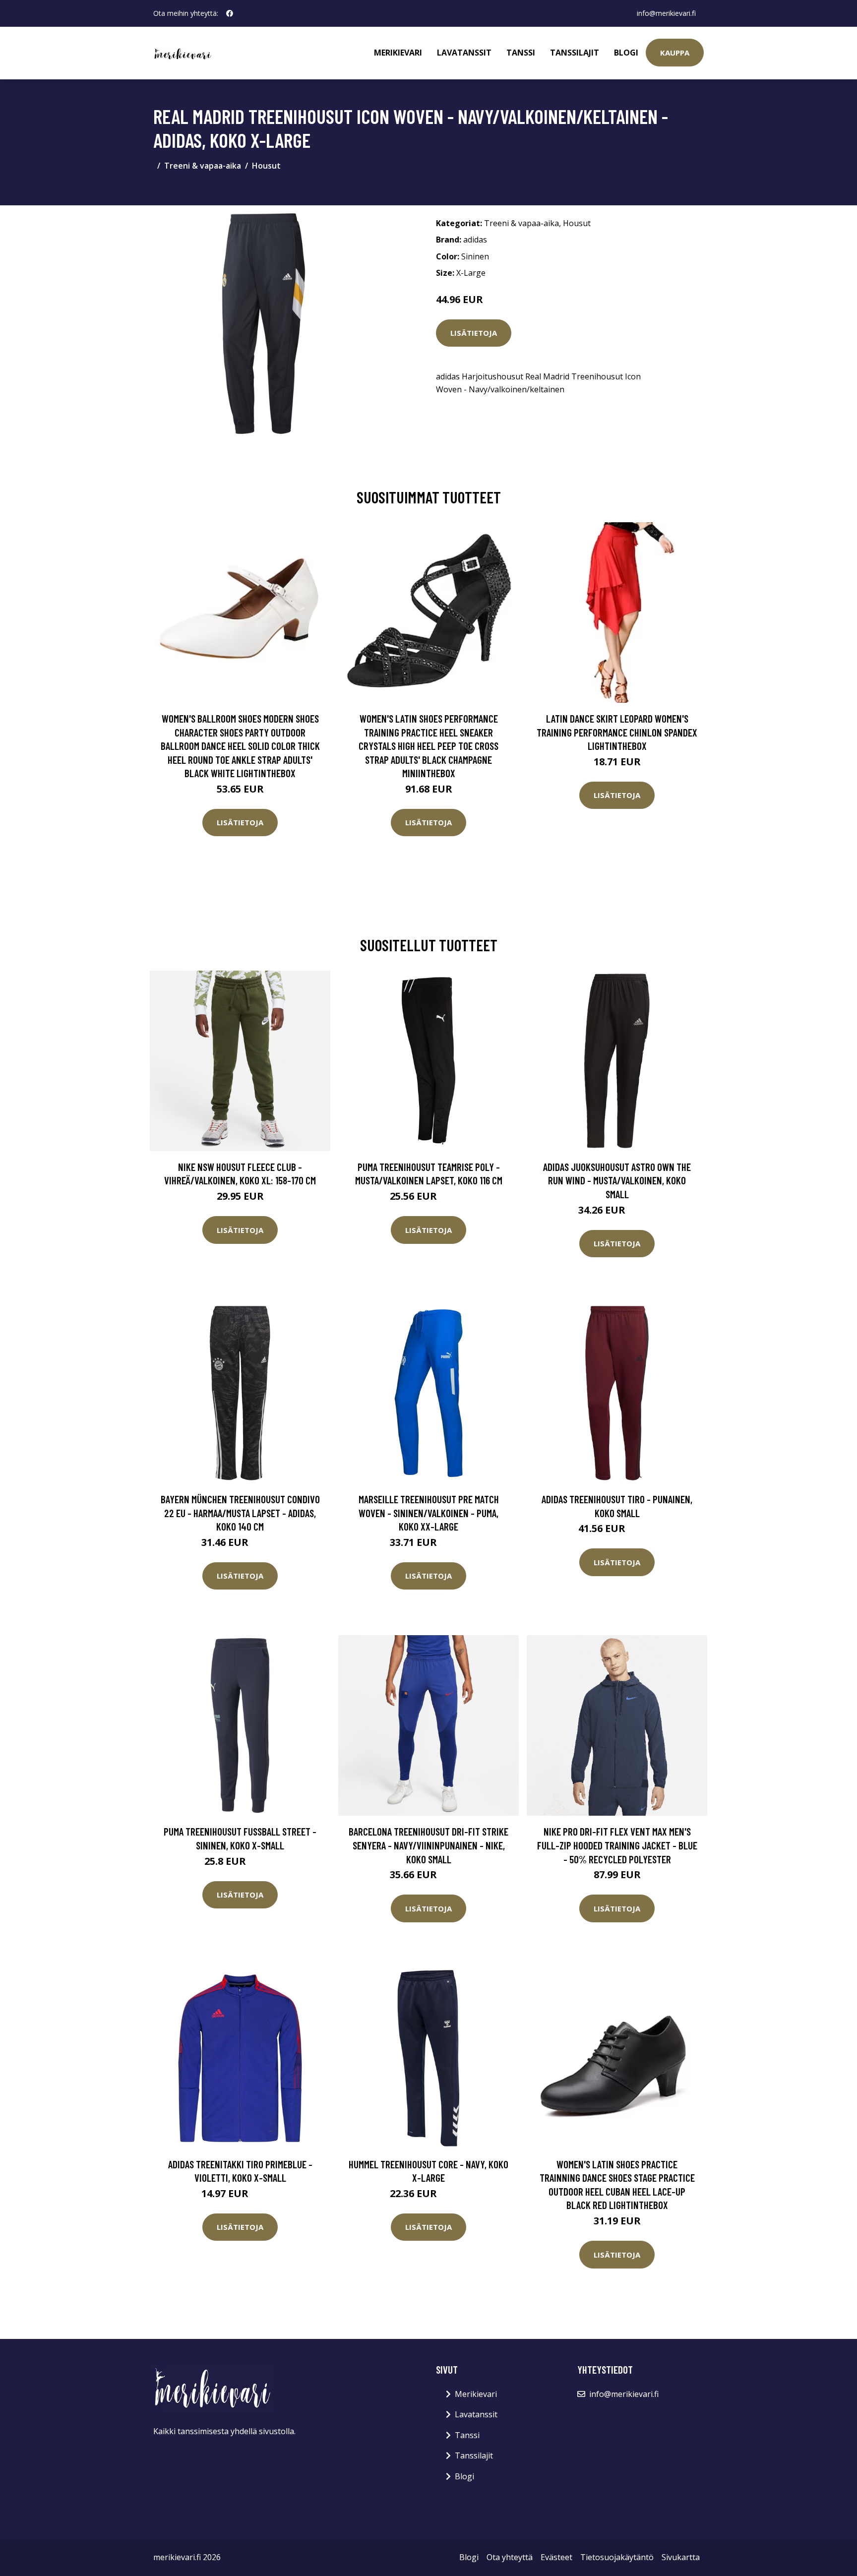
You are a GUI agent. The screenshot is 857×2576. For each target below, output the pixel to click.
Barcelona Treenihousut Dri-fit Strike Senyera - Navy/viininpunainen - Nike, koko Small (428, 1845)
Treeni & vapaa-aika (203, 166)
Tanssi (521, 53)
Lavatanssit (464, 53)
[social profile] (230, 13)
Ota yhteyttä (510, 2557)
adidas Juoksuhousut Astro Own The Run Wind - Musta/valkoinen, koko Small (617, 1180)
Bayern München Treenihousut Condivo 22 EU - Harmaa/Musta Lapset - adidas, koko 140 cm (240, 1513)
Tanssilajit (575, 53)
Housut (266, 166)
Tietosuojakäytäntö (617, 2557)
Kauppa (675, 53)
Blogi (626, 53)
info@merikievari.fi (666, 13)
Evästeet (556, 2557)
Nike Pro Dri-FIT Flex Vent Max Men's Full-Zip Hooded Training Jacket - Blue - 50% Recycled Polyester (617, 1845)
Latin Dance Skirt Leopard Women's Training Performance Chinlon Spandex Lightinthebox (617, 732)
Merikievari (398, 53)
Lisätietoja (474, 333)
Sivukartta (681, 2557)
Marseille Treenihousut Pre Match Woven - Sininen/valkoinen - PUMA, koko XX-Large (429, 1513)
